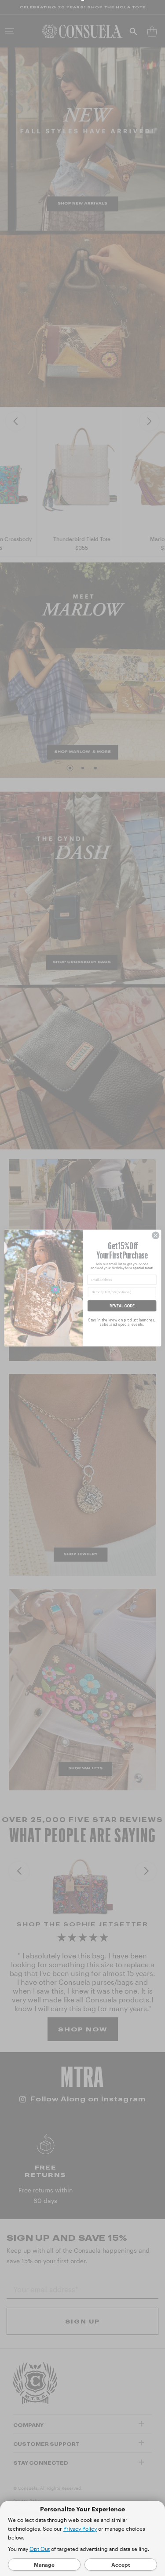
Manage (44, 2565)
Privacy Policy (80, 2528)
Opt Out (40, 2549)
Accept (121, 2565)
